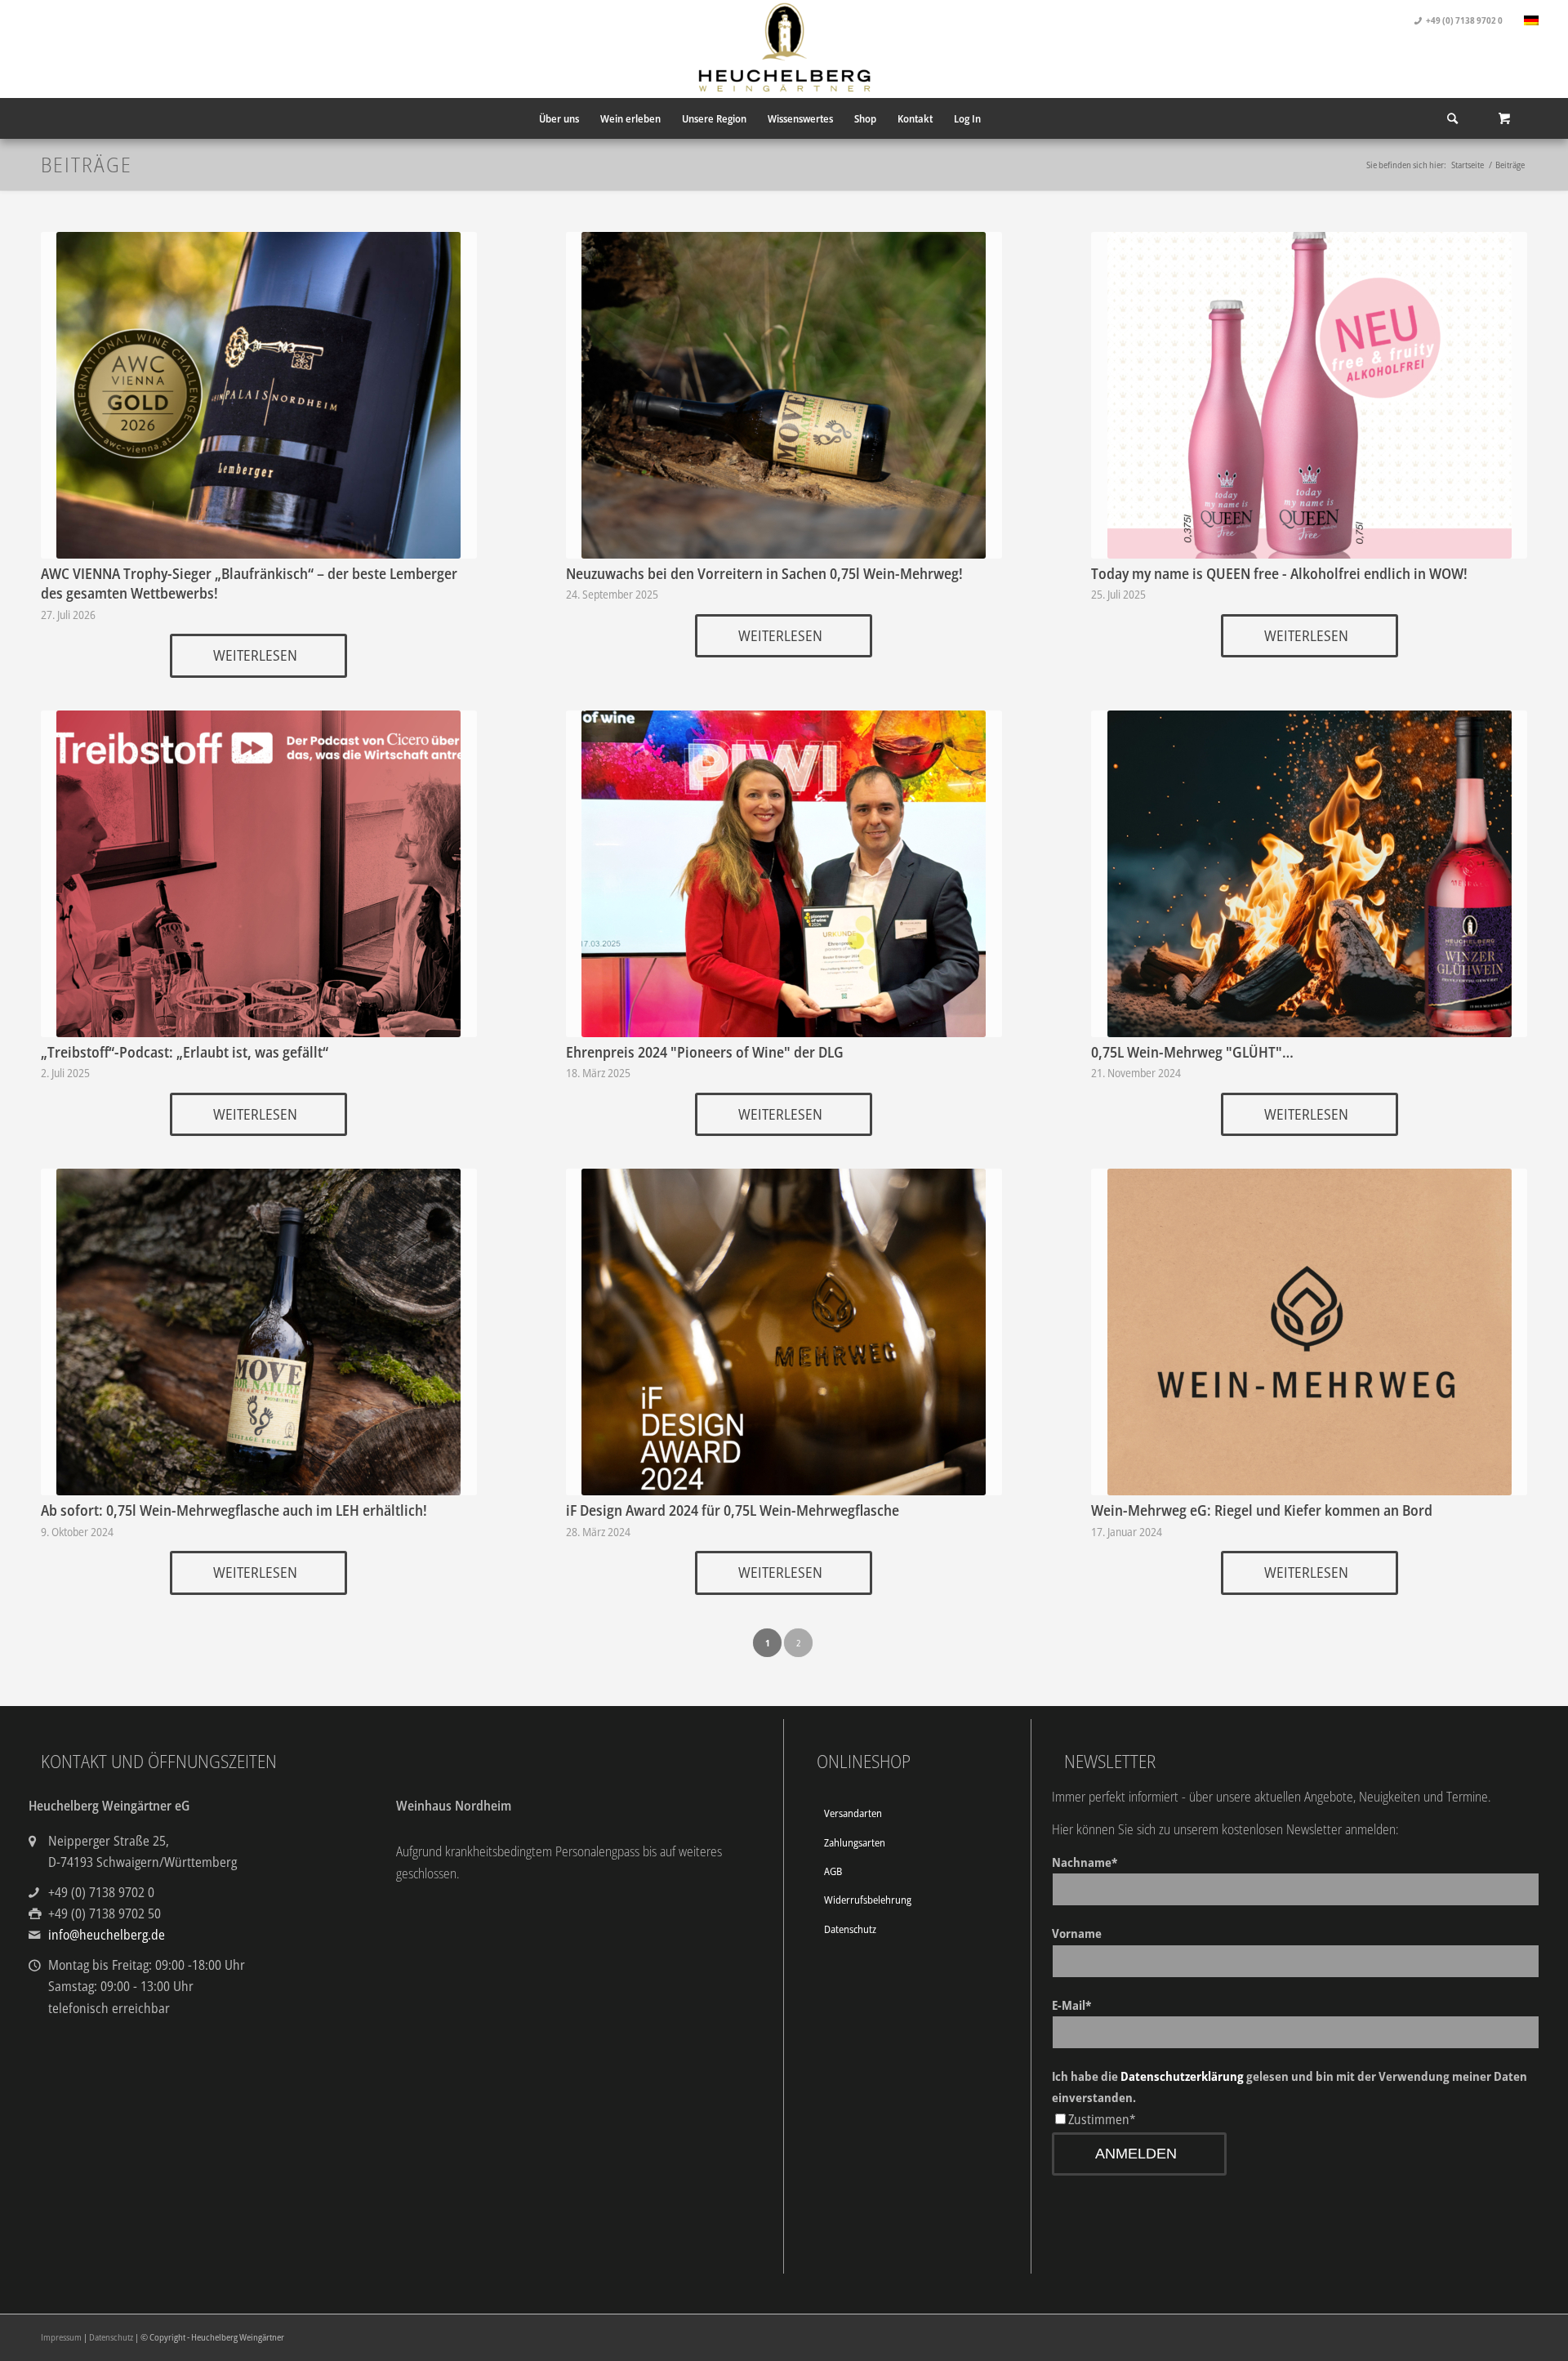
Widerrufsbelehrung (868, 1900)
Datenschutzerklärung (1182, 2076)
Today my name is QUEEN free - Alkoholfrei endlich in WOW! (1279, 573)
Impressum (61, 2337)
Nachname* (1085, 1862)
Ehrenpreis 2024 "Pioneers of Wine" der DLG (705, 1052)
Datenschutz (850, 1929)
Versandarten (853, 1813)
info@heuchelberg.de (107, 1935)
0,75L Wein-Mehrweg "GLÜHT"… (1192, 1052)
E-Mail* (1071, 2005)
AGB (833, 1871)
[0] (1504, 118)
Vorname (1077, 1933)
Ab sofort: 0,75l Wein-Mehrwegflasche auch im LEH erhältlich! (234, 1510)
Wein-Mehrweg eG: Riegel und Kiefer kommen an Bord (1262, 1510)
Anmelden (1136, 2154)
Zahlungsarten (855, 1842)
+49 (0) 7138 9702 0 (1464, 20)
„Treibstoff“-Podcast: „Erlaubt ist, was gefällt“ (185, 1052)
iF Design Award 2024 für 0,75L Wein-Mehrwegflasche (733, 1510)
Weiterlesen (255, 655)
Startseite (1468, 165)
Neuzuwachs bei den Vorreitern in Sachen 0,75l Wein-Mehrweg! (764, 573)
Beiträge (87, 164)
